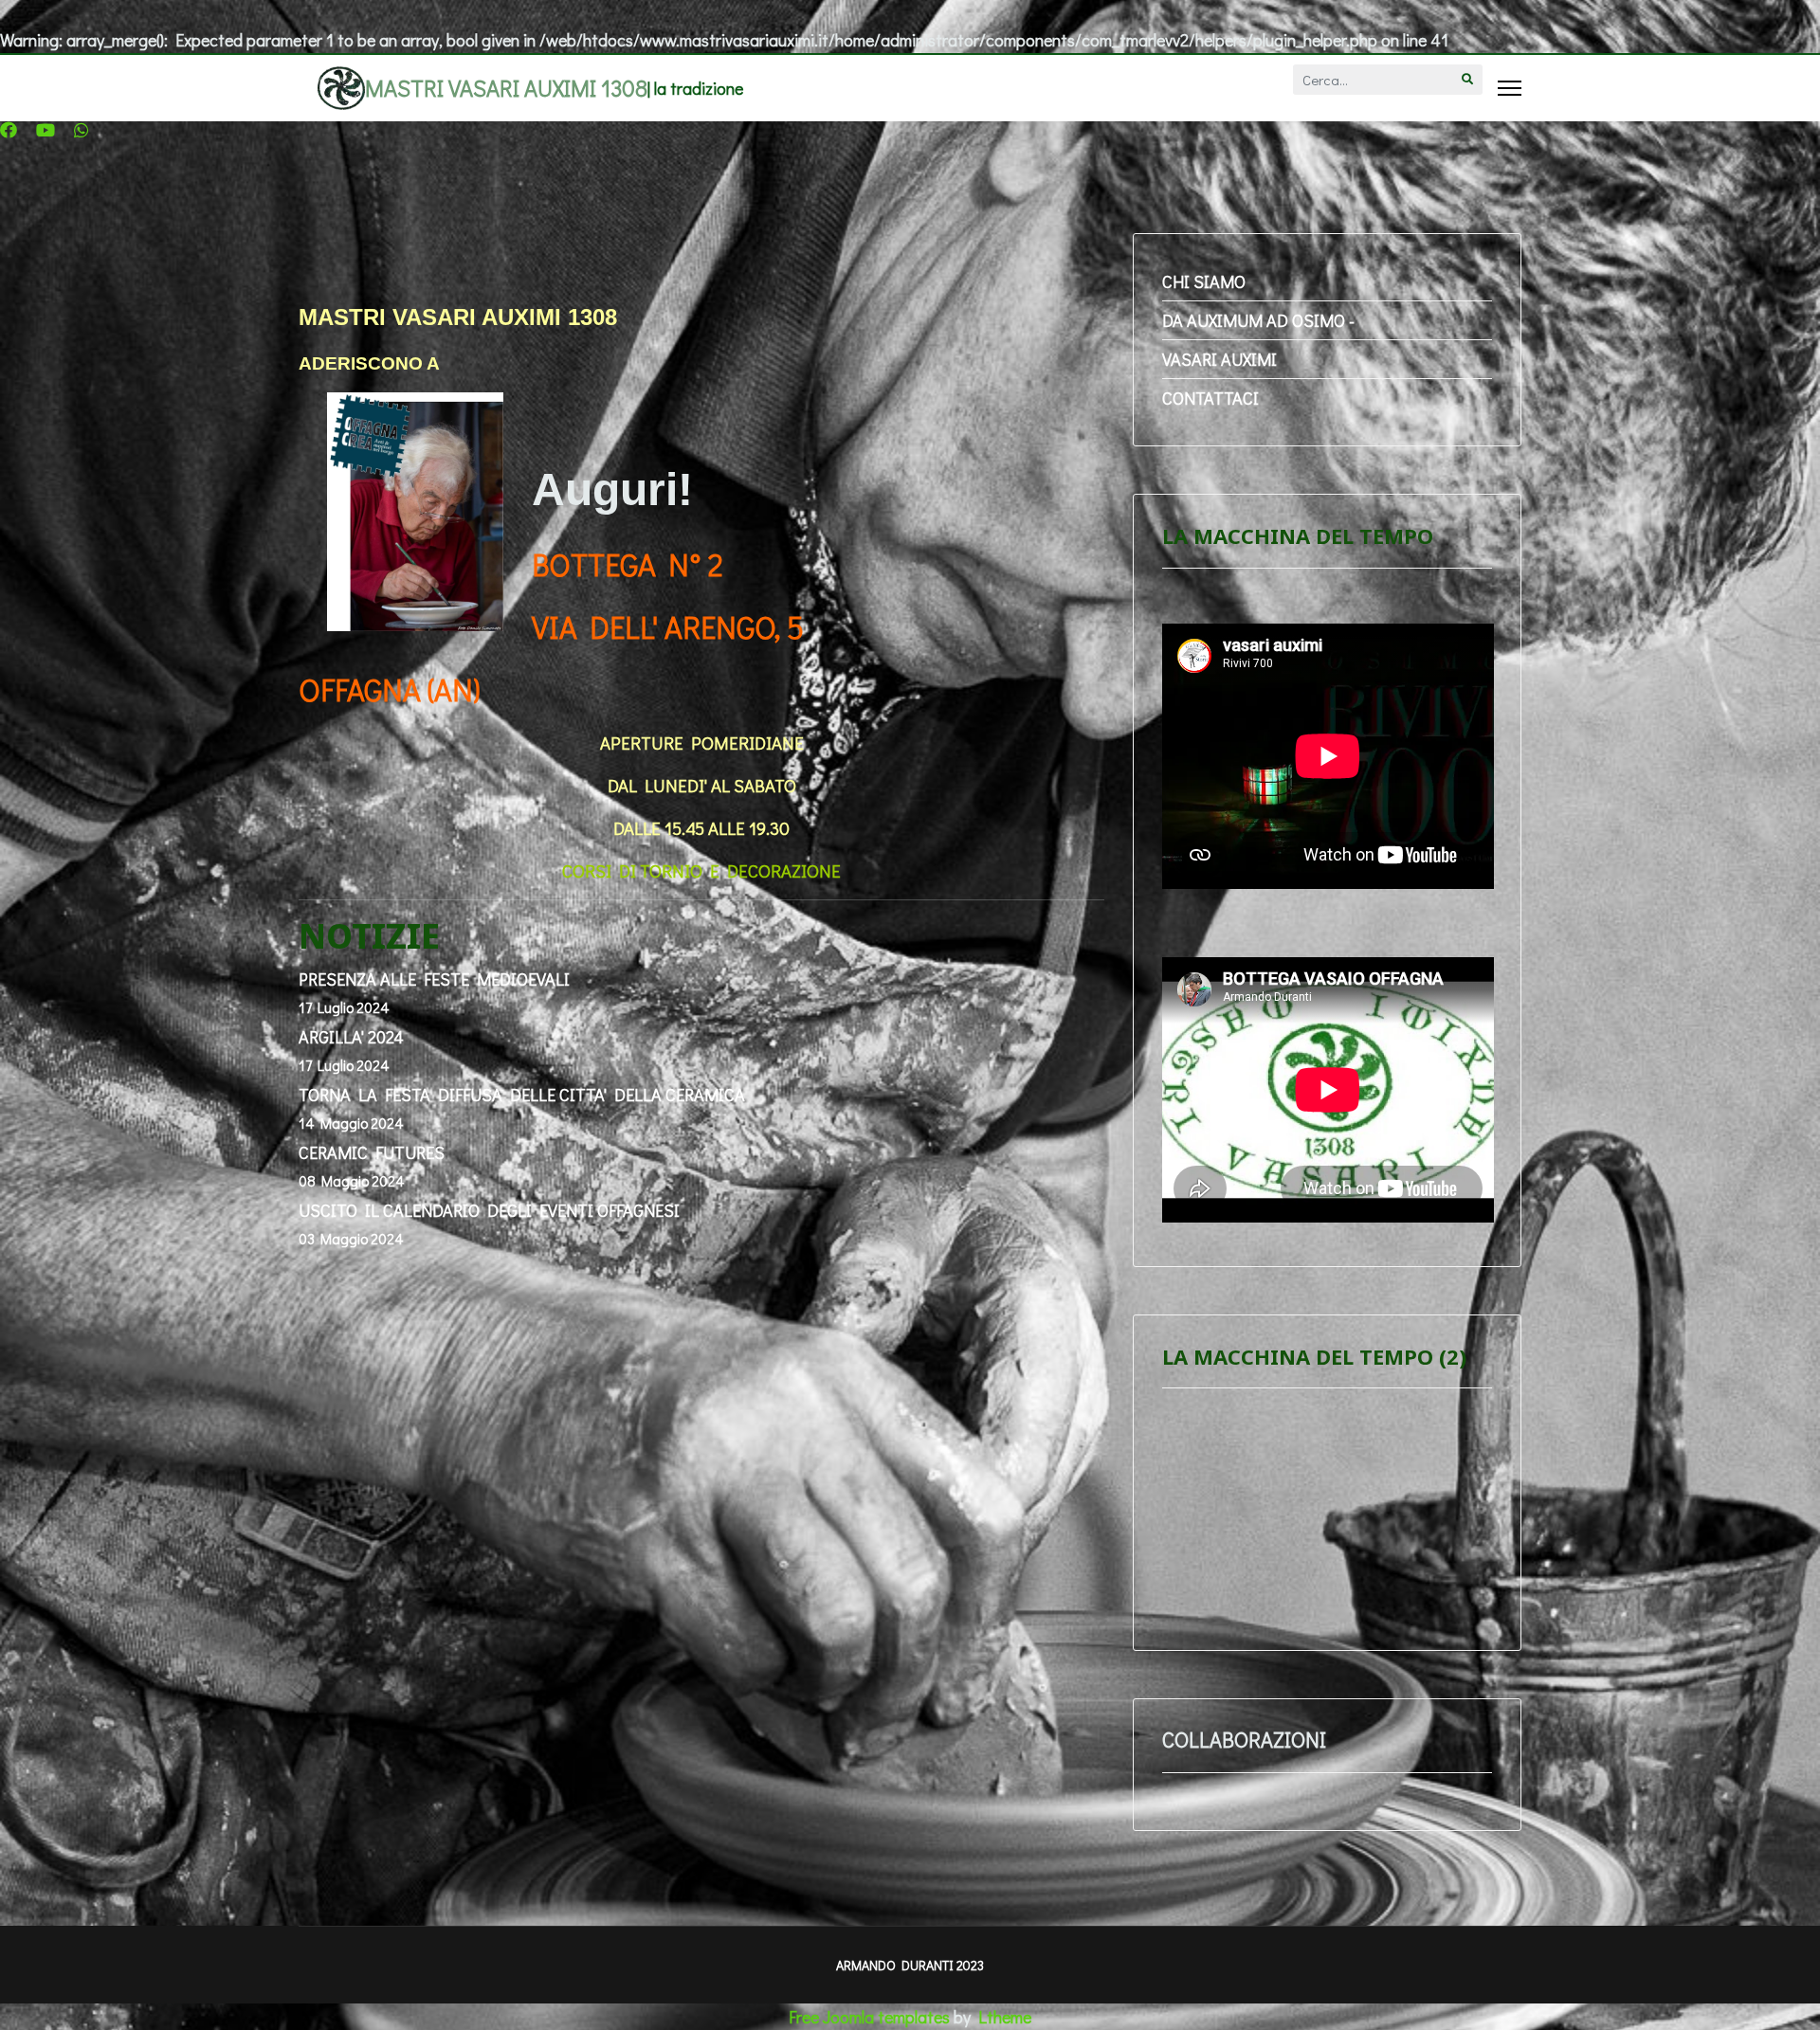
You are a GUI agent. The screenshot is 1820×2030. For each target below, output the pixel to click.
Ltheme (1005, 2017)
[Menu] (1510, 88)
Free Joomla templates (869, 2017)
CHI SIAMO (1204, 281)
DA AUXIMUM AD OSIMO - (1258, 320)
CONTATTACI (1210, 398)
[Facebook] (9, 130)
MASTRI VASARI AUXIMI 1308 (506, 88)
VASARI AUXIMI (1219, 359)
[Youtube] (45, 130)
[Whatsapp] (82, 130)
